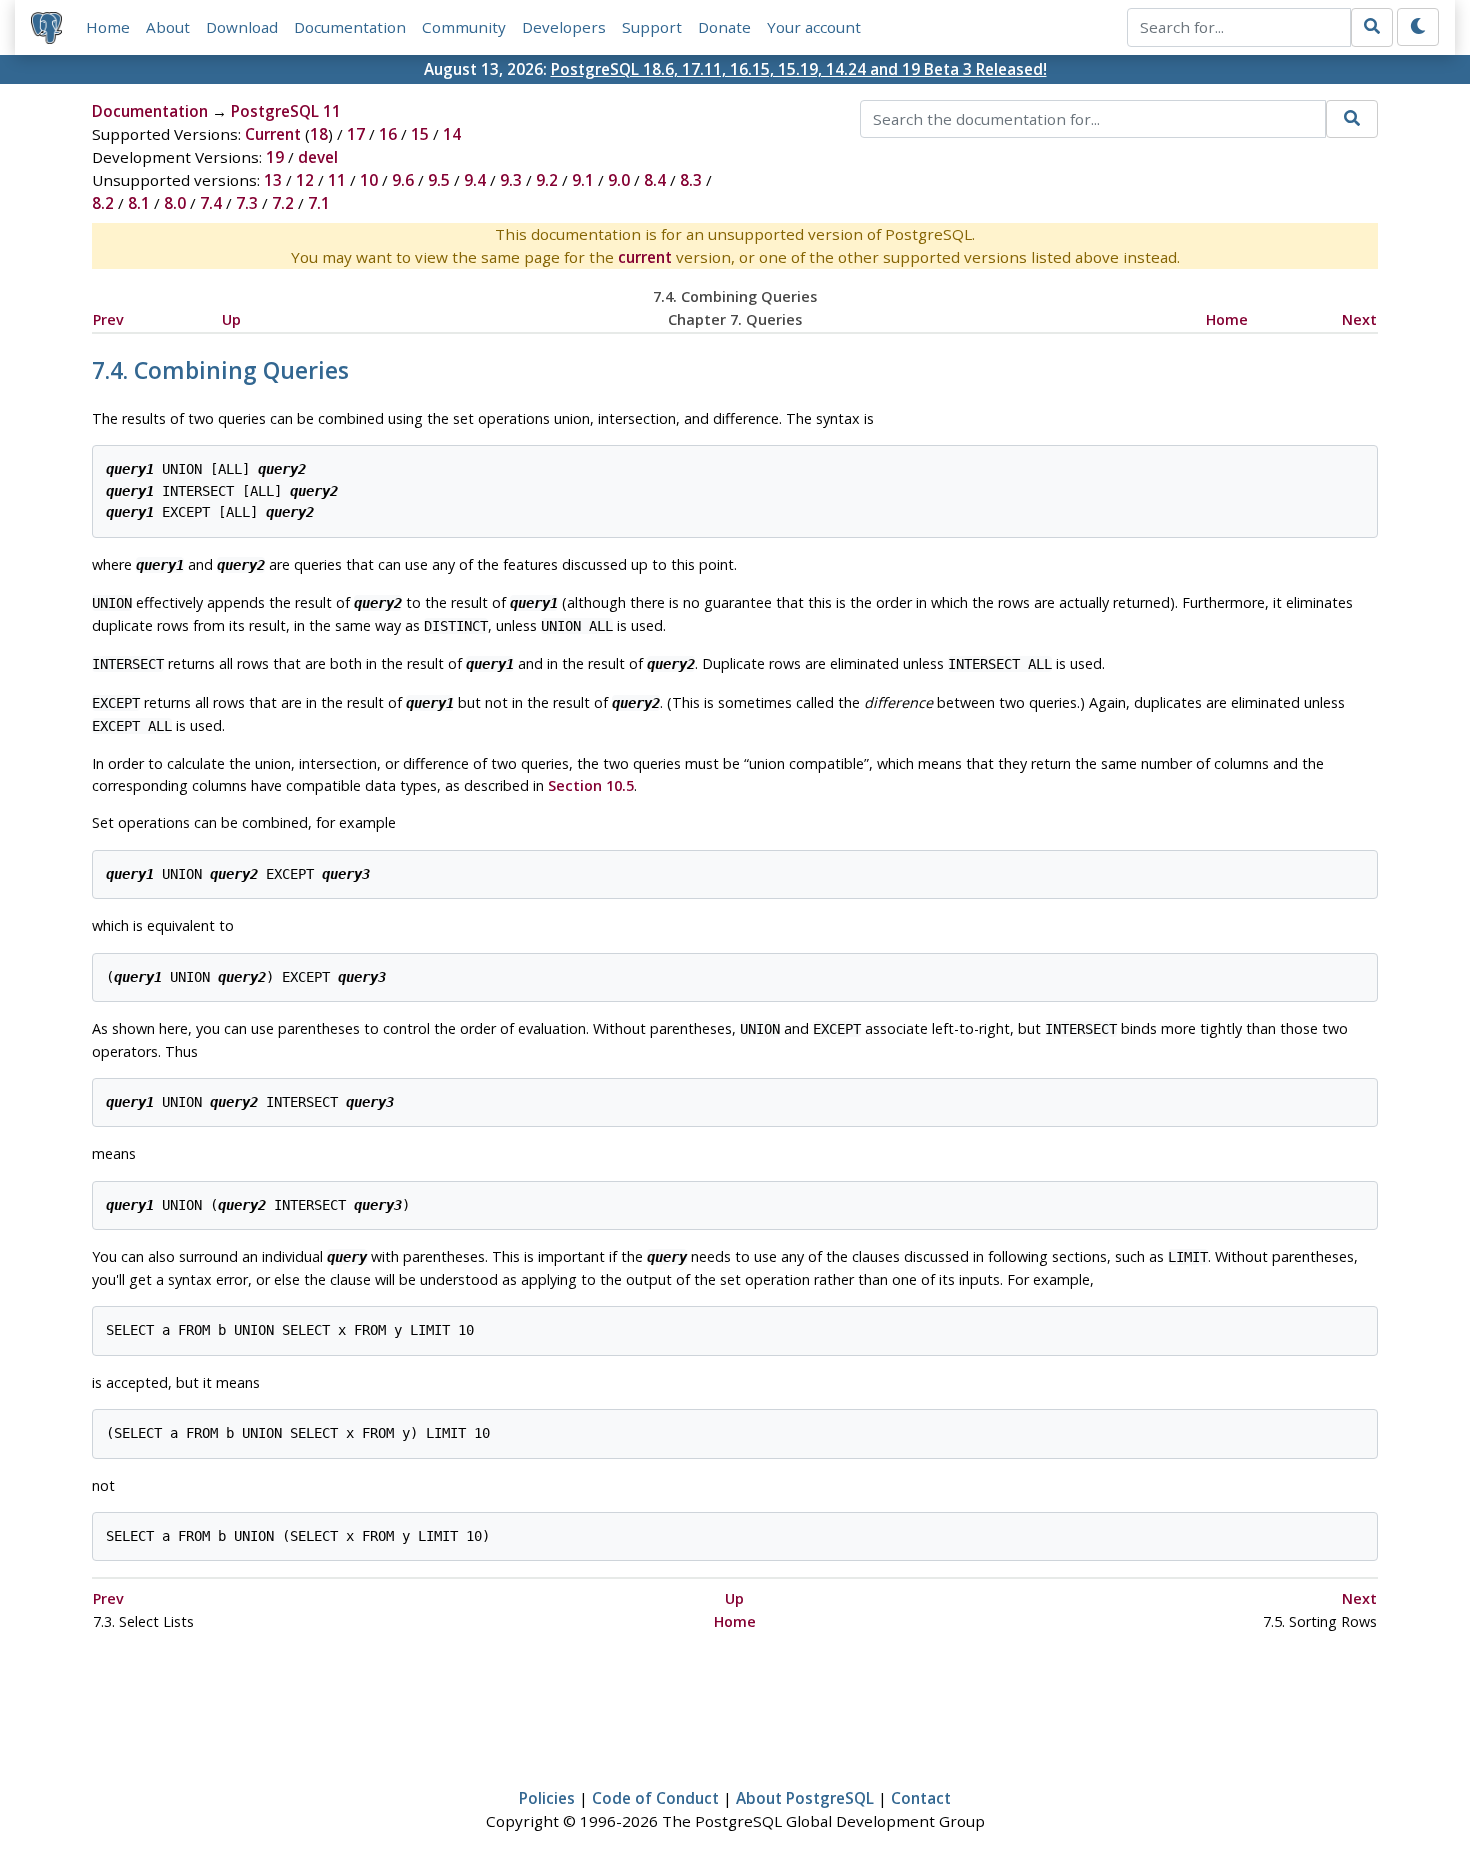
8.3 (691, 180)
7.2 (283, 203)
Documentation (350, 27)
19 (275, 157)
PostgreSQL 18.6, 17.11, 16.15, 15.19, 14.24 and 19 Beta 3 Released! (799, 69)
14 (452, 134)
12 (305, 180)
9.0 (619, 180)
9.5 (439, 180)
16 (388, 134)
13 (273, 180)
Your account (814, 27)
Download (242, 27)
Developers (564, 27)
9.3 (511, 180)
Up (231, 319)
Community (464, 27)
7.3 (247, 203)
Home (108, 27)
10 (369, 180)
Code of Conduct (655, 1798)
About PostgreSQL (805, 1798)
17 (356, 134)
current (645, 257)
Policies (547, 1798)
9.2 (547, 180)
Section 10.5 (591, 785)
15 (420, 134)
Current (273, 134)
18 (319, 134)
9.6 (403, 180)
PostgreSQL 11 (286, 111)
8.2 (103, 203)
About (168, 27)
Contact (921, 1798)
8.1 (139, 203)
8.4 (655, 180)
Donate (724, 27)
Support (652, 27)
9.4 (475, 180)
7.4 (211, 203)
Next (1359, 319)
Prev (108, 319)
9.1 (583, 180)
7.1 (319, 203)
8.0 (175, 203)
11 (337, 180)
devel (318, 157)
